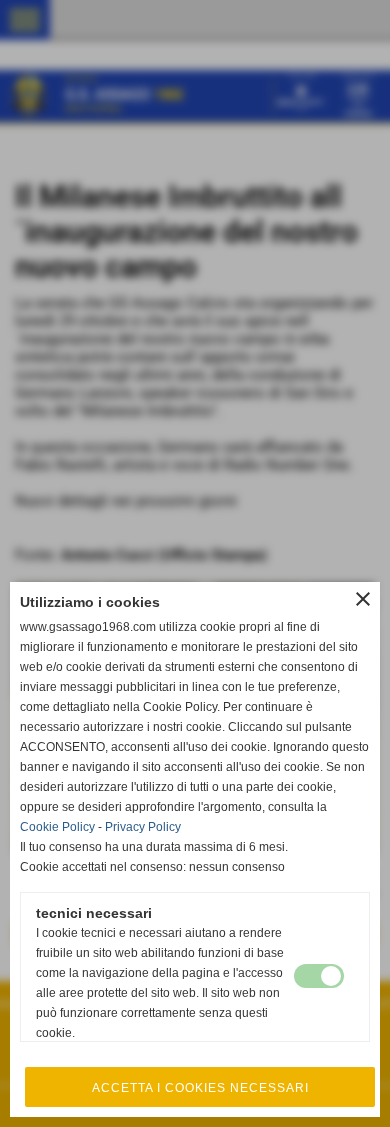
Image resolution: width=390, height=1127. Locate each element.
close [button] (363, 599)
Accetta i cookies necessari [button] (200, 1088)
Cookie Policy (57, 827)
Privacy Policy (143, 827)
